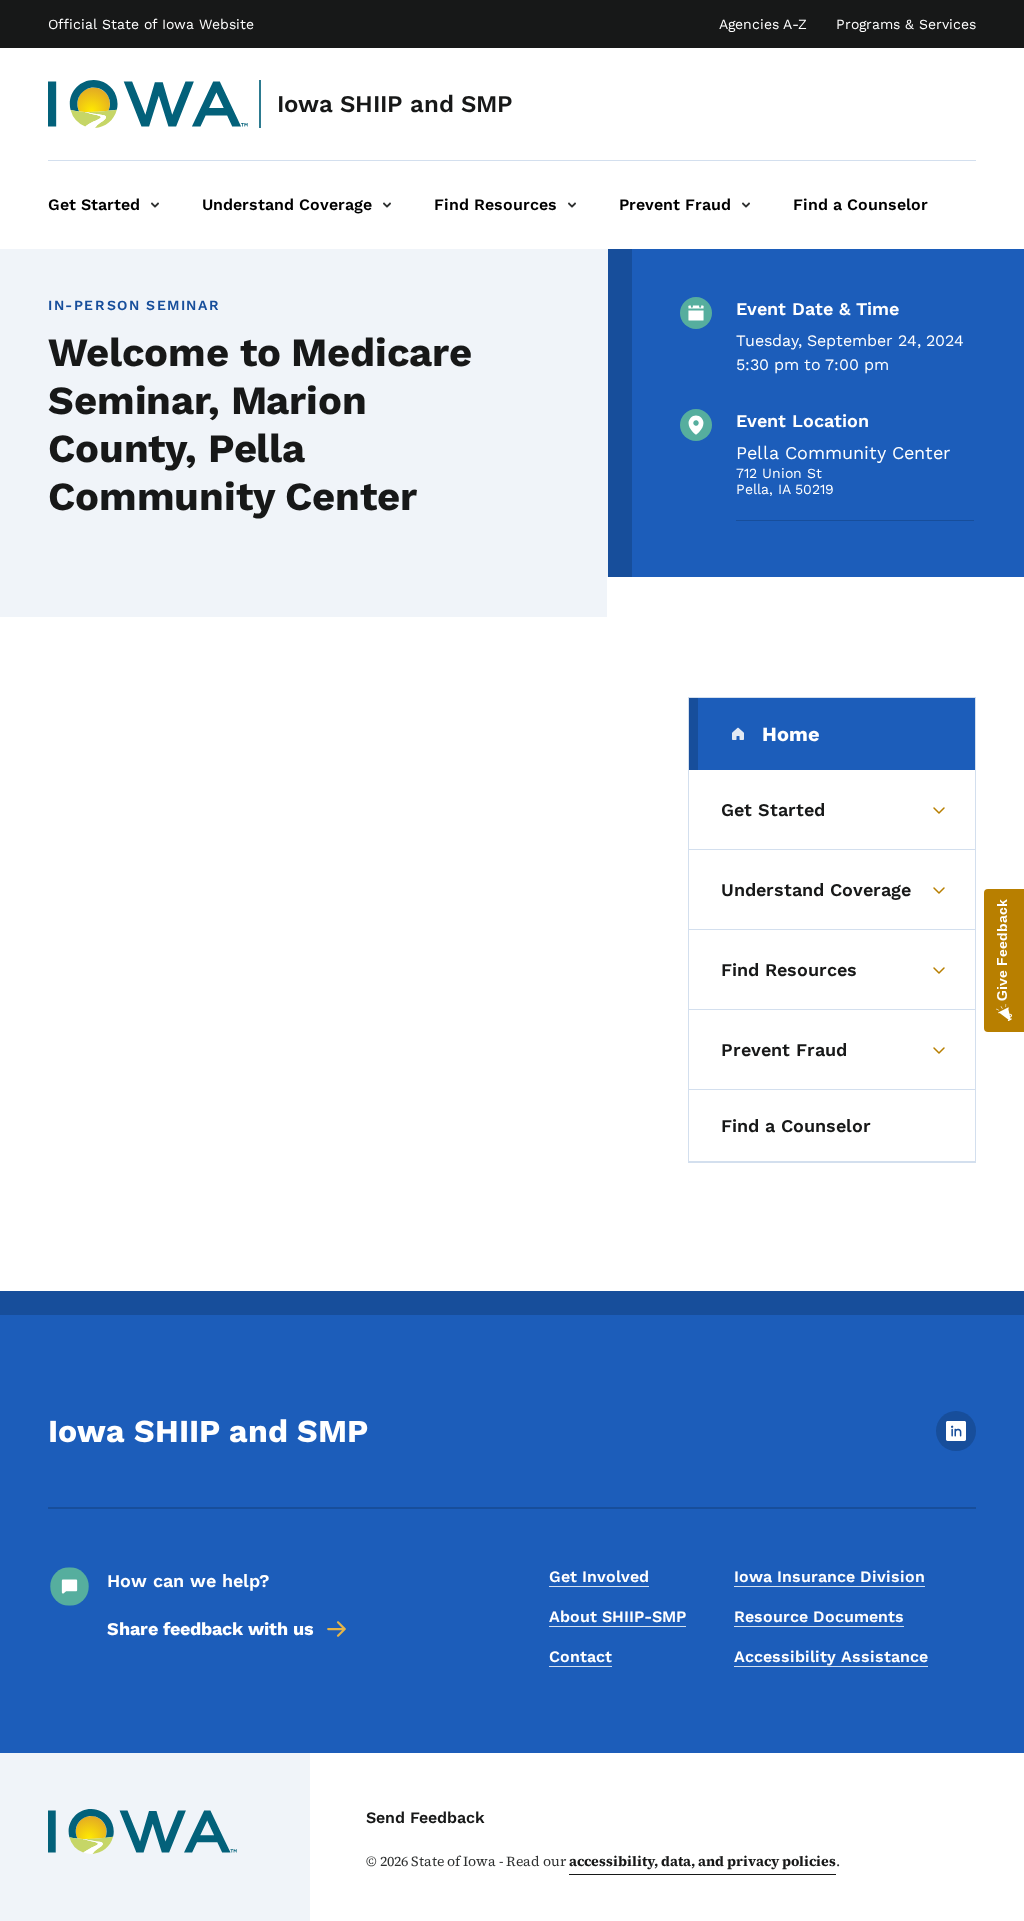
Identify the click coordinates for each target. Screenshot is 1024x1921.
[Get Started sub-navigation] (155, 205)
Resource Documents (819, 1616)
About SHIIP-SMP (617, 1616)
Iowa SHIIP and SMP (395, 104)
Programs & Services (906, 24)
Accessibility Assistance (831, 1656)
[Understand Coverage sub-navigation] (387, 205)
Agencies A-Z (763, 24)
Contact (580, 1656)
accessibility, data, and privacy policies (702, 1861)
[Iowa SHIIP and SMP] (148, 104)
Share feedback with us (210, 1628)
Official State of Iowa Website (151, 24)
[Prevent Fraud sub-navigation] (746, 205)
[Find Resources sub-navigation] (572, 205)
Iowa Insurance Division (829, 1576)
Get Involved (599, 1576)
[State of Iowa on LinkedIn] (956, 1445)
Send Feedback (425, 1817)
